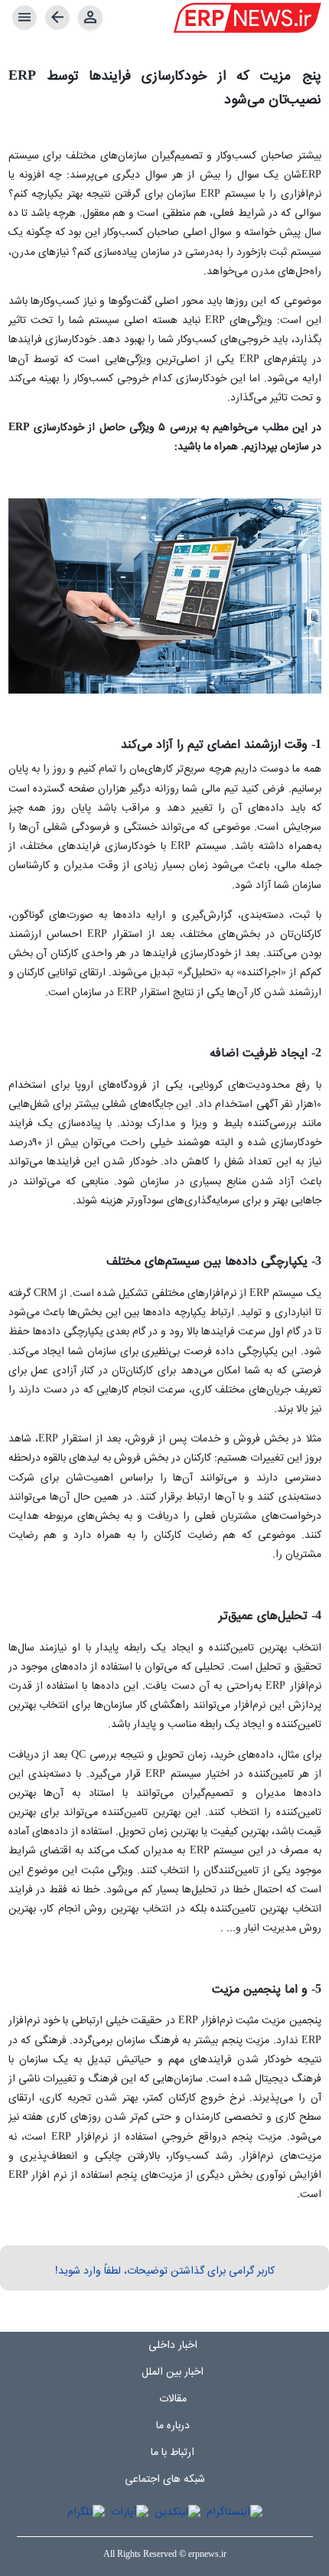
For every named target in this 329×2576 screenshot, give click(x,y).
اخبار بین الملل (173, 2372)
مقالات (173, 2399)
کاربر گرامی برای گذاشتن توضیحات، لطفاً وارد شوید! (165, 2271)
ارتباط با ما (173, 2453)
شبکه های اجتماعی (165, 2480)
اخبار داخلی (173, 2346)
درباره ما (173, 2426)
